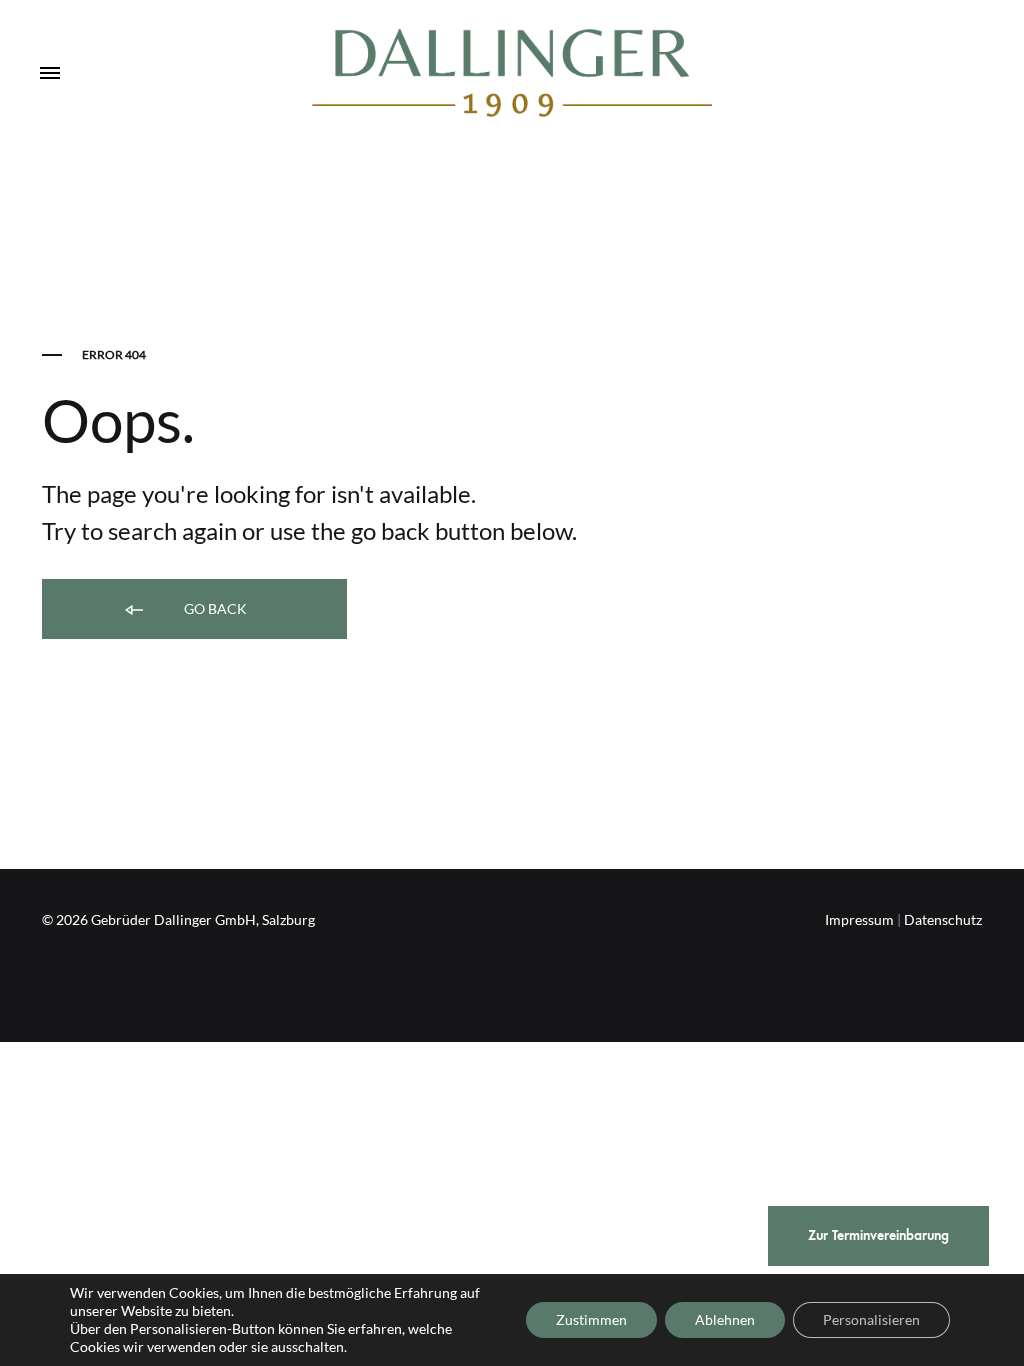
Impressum (859, 919)
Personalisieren (871, 1319)
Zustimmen (591, 1319)
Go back (214, 608)
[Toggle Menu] (50, 74)
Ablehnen (725, 1319)
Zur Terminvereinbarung (878, 1235)
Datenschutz (943, 919)
